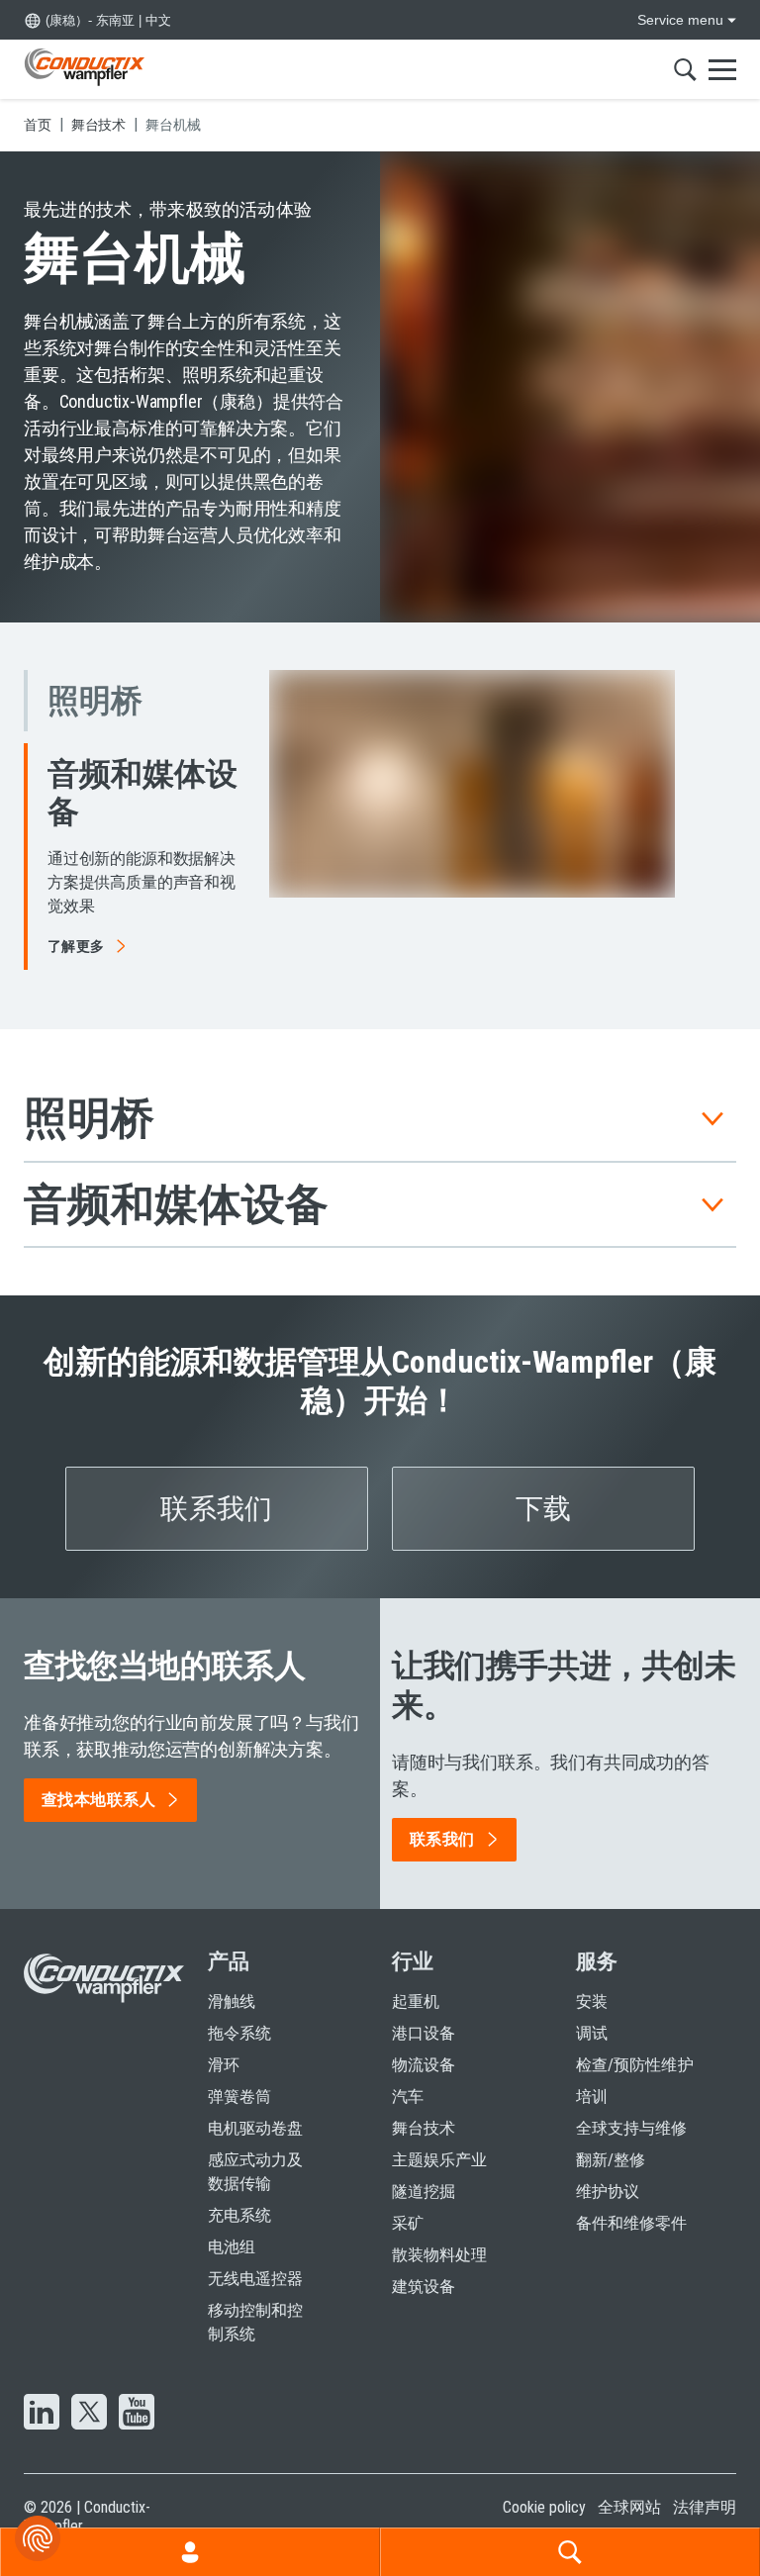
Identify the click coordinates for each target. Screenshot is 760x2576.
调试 (592, 2009)
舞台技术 (424, 2104)
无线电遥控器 (255, 2255)
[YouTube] (137, 2390)
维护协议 (608, 2168)
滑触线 (232, 1978)
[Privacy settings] (38, 2538)
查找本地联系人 (98, 1776)
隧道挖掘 (424, 2168)
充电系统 (239, 2192)
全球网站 (629, 2483)
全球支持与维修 (632, 2104)
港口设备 (424, 2009)
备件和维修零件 (632, 2199)
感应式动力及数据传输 (255, 2148)
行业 (413, 1938)
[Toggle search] (685, 69)
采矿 (408, 2199)
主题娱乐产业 (439, 2136)
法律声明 (705, 2483)
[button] (135, 752)
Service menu (680, 20)
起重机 (416, 1978)
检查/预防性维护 (635, 2041)
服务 (597, 1938)
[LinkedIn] (42, 2390)
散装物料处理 (439, 2231)
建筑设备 (424, 2263)
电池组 (232, 2223)
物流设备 (424, 2041)
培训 (592, 2073)
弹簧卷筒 (239, 2073)
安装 (592, 1978)
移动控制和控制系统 (255, 2298)
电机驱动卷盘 (255, 2104)
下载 (544, 1485)
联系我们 (216, 1485)
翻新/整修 (611, 2136)
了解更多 (76, 811)
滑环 (224, 2041)
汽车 (408, 2073)
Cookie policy (544, 2483)
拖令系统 (239, 2009)
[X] (89, 2390)
